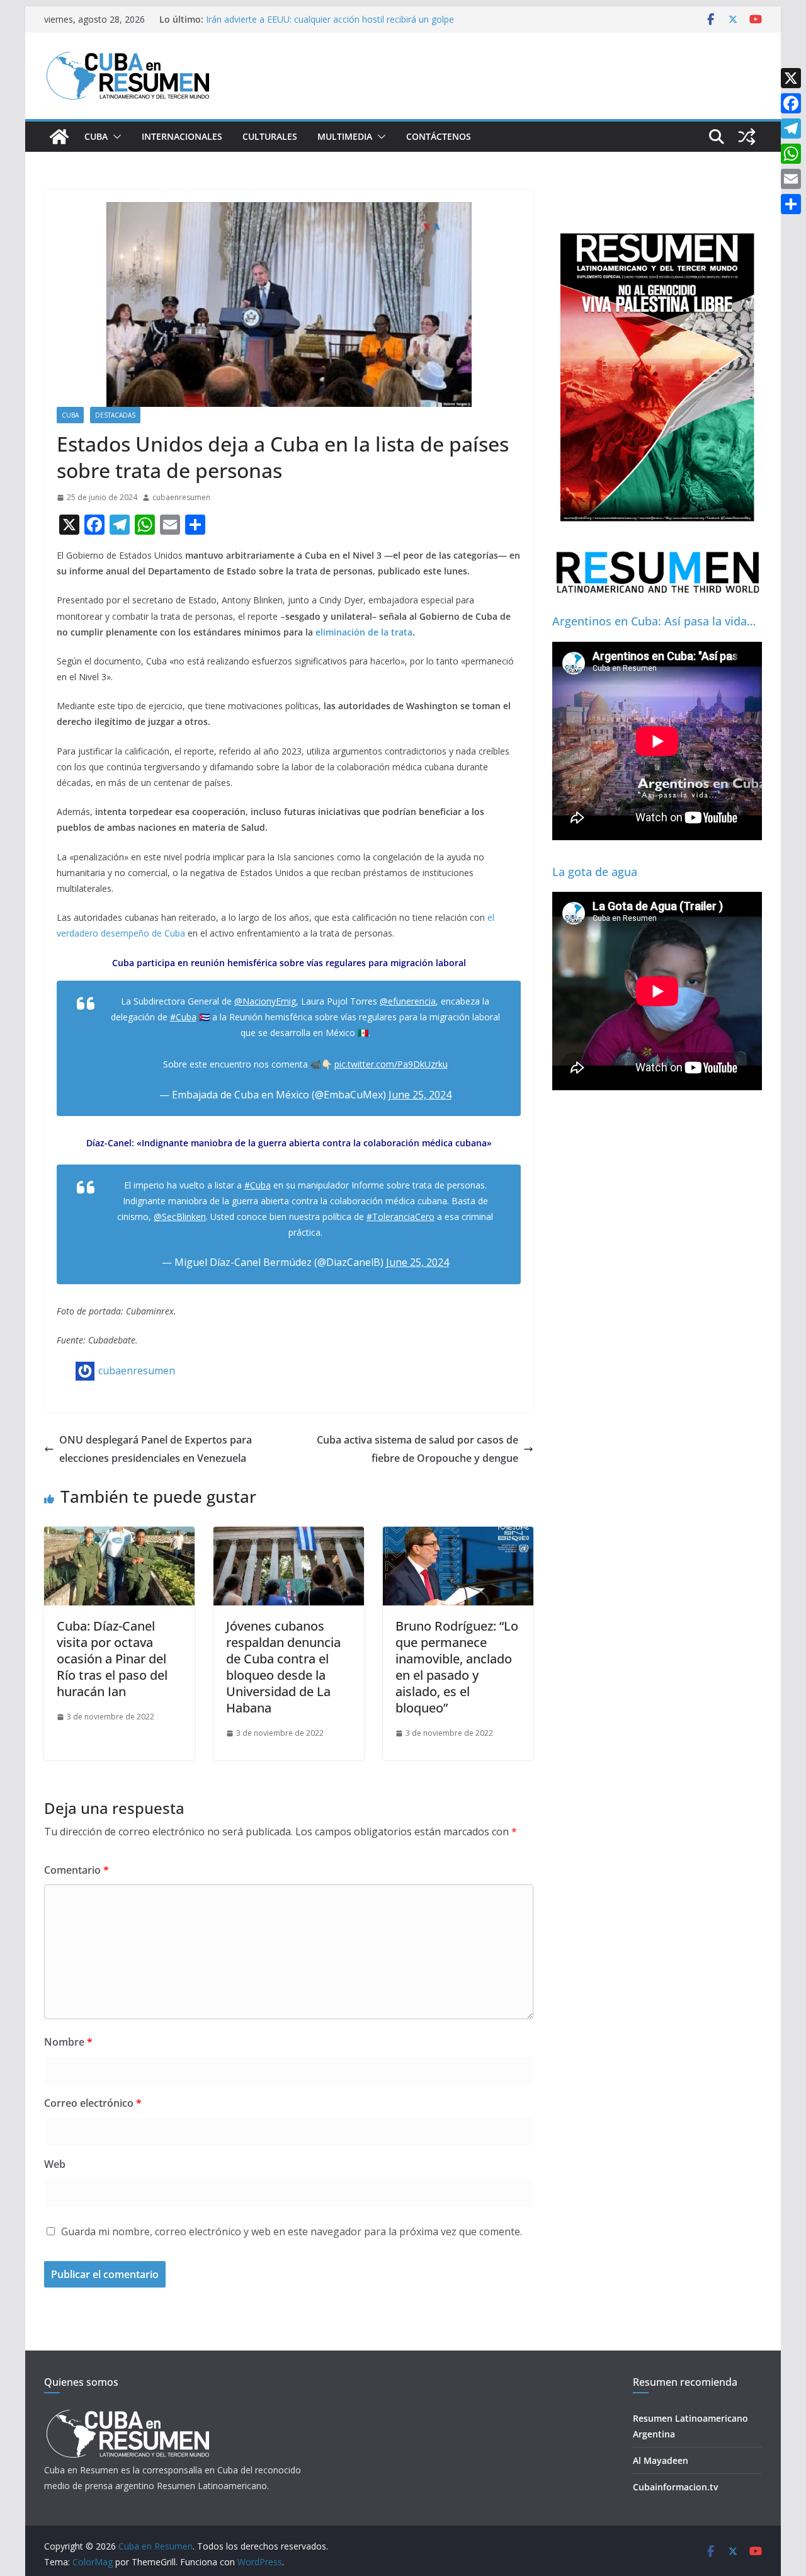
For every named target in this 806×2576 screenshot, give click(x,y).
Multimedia (345, 136)
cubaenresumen (181, 497)
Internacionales (182, 136)
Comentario (77, 1870)
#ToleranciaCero (400, 1217)
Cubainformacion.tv (675, 2487)
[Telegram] (791, 128)
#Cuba (183, 1017)
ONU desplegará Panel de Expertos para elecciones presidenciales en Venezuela (156, 1449)
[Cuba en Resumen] (59, 137)
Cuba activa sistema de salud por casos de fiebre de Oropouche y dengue (417, 1449)
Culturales (270, 136)
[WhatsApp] (791, 154)
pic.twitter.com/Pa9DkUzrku (391, 1064)
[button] (115, 137)
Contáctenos (439, 136)
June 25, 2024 (420, 1095)
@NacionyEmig (265, 1001)
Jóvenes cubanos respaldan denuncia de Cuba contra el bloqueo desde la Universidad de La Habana (283, 1667)
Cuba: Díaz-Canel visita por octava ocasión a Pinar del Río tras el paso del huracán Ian (112, 1659)
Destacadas (115, 415)
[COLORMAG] (128, 2413)
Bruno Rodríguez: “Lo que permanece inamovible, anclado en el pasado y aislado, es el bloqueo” (457, 1667)
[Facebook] (791, 103)
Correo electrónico (93, 2103)
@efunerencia (408, 1001)
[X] (791, 78)
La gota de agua (595, 872)
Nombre (68, 2042)
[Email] (791, 179)
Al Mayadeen (661, 2460)
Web (55, 2164)
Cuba (96, 136)
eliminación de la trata (364, 632)
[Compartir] (791, 204)
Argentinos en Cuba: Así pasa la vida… (654, 621)
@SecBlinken (180, 1217)
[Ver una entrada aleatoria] (747, 137)
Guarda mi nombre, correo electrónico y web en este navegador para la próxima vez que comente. (292, 2231)
